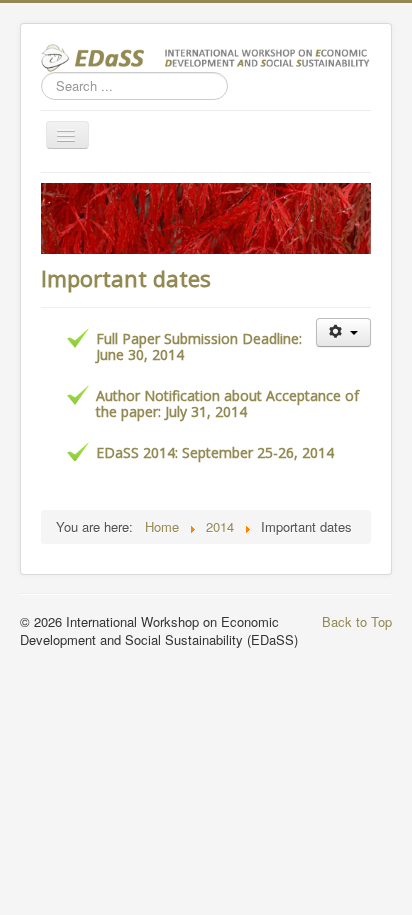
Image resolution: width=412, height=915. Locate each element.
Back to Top (357, 621)
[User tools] (343, 332)
